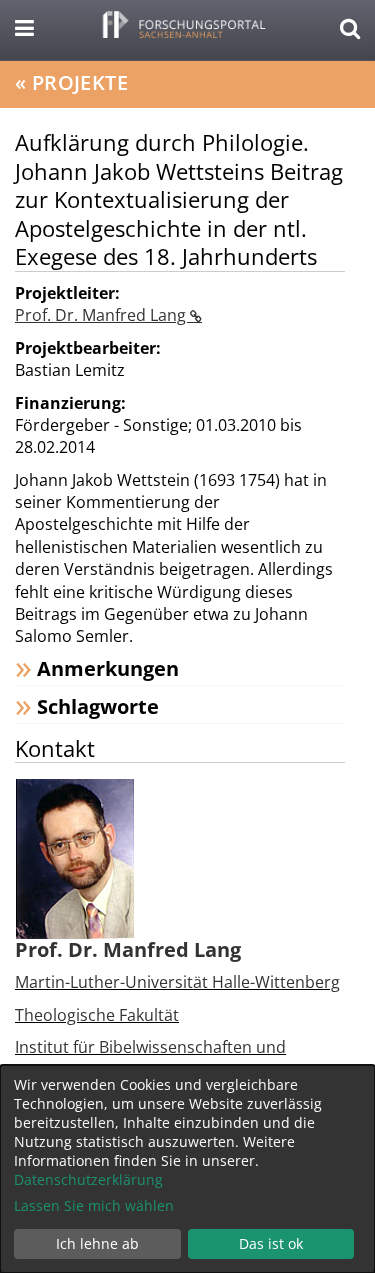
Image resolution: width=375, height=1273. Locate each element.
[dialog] (187, 1169)
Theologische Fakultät (97, 1015)
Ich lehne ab (97, 1243)
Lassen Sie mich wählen (94, 1205)
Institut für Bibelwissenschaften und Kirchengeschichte (150, 1058)
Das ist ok (271, 1243)
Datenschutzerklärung (88, 1179)
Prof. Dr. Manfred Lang (102, 315)
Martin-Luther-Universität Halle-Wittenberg (177, 982)
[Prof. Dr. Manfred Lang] (75, 858)
